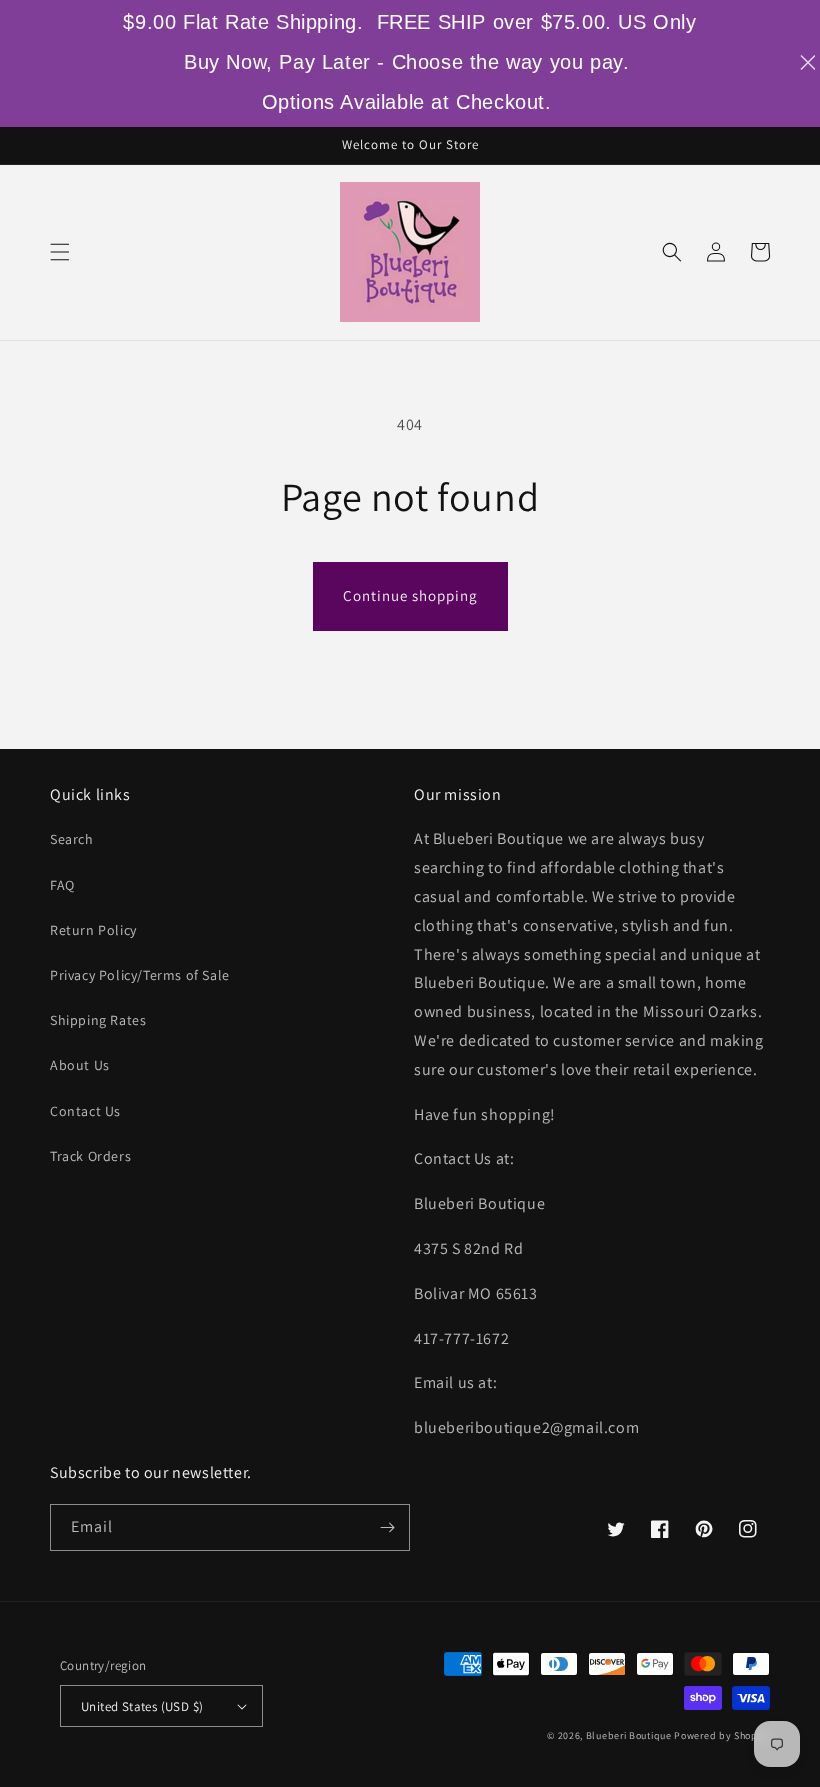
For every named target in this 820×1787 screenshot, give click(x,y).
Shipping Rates (98, 1020)
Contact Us (85, 1111)
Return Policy (93, 930)
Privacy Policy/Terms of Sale (140, 975)
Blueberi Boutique (629, 1735)
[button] (60, 252)
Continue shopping (410, 595)
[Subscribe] (387, 1527)
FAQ (62, 885)
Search (72, 839)
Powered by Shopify (722, 1735)
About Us (80, 1065)
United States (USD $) (142, 1706)
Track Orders (90, 1156)
